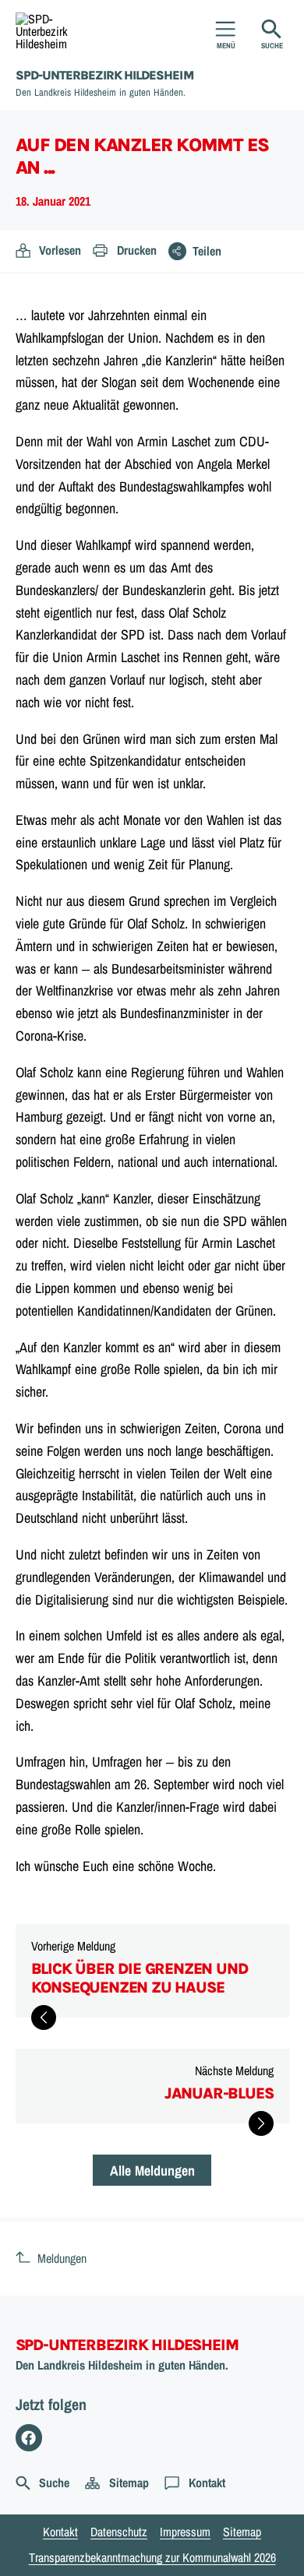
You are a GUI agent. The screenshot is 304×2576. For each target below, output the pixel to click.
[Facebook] (29, 2438)
